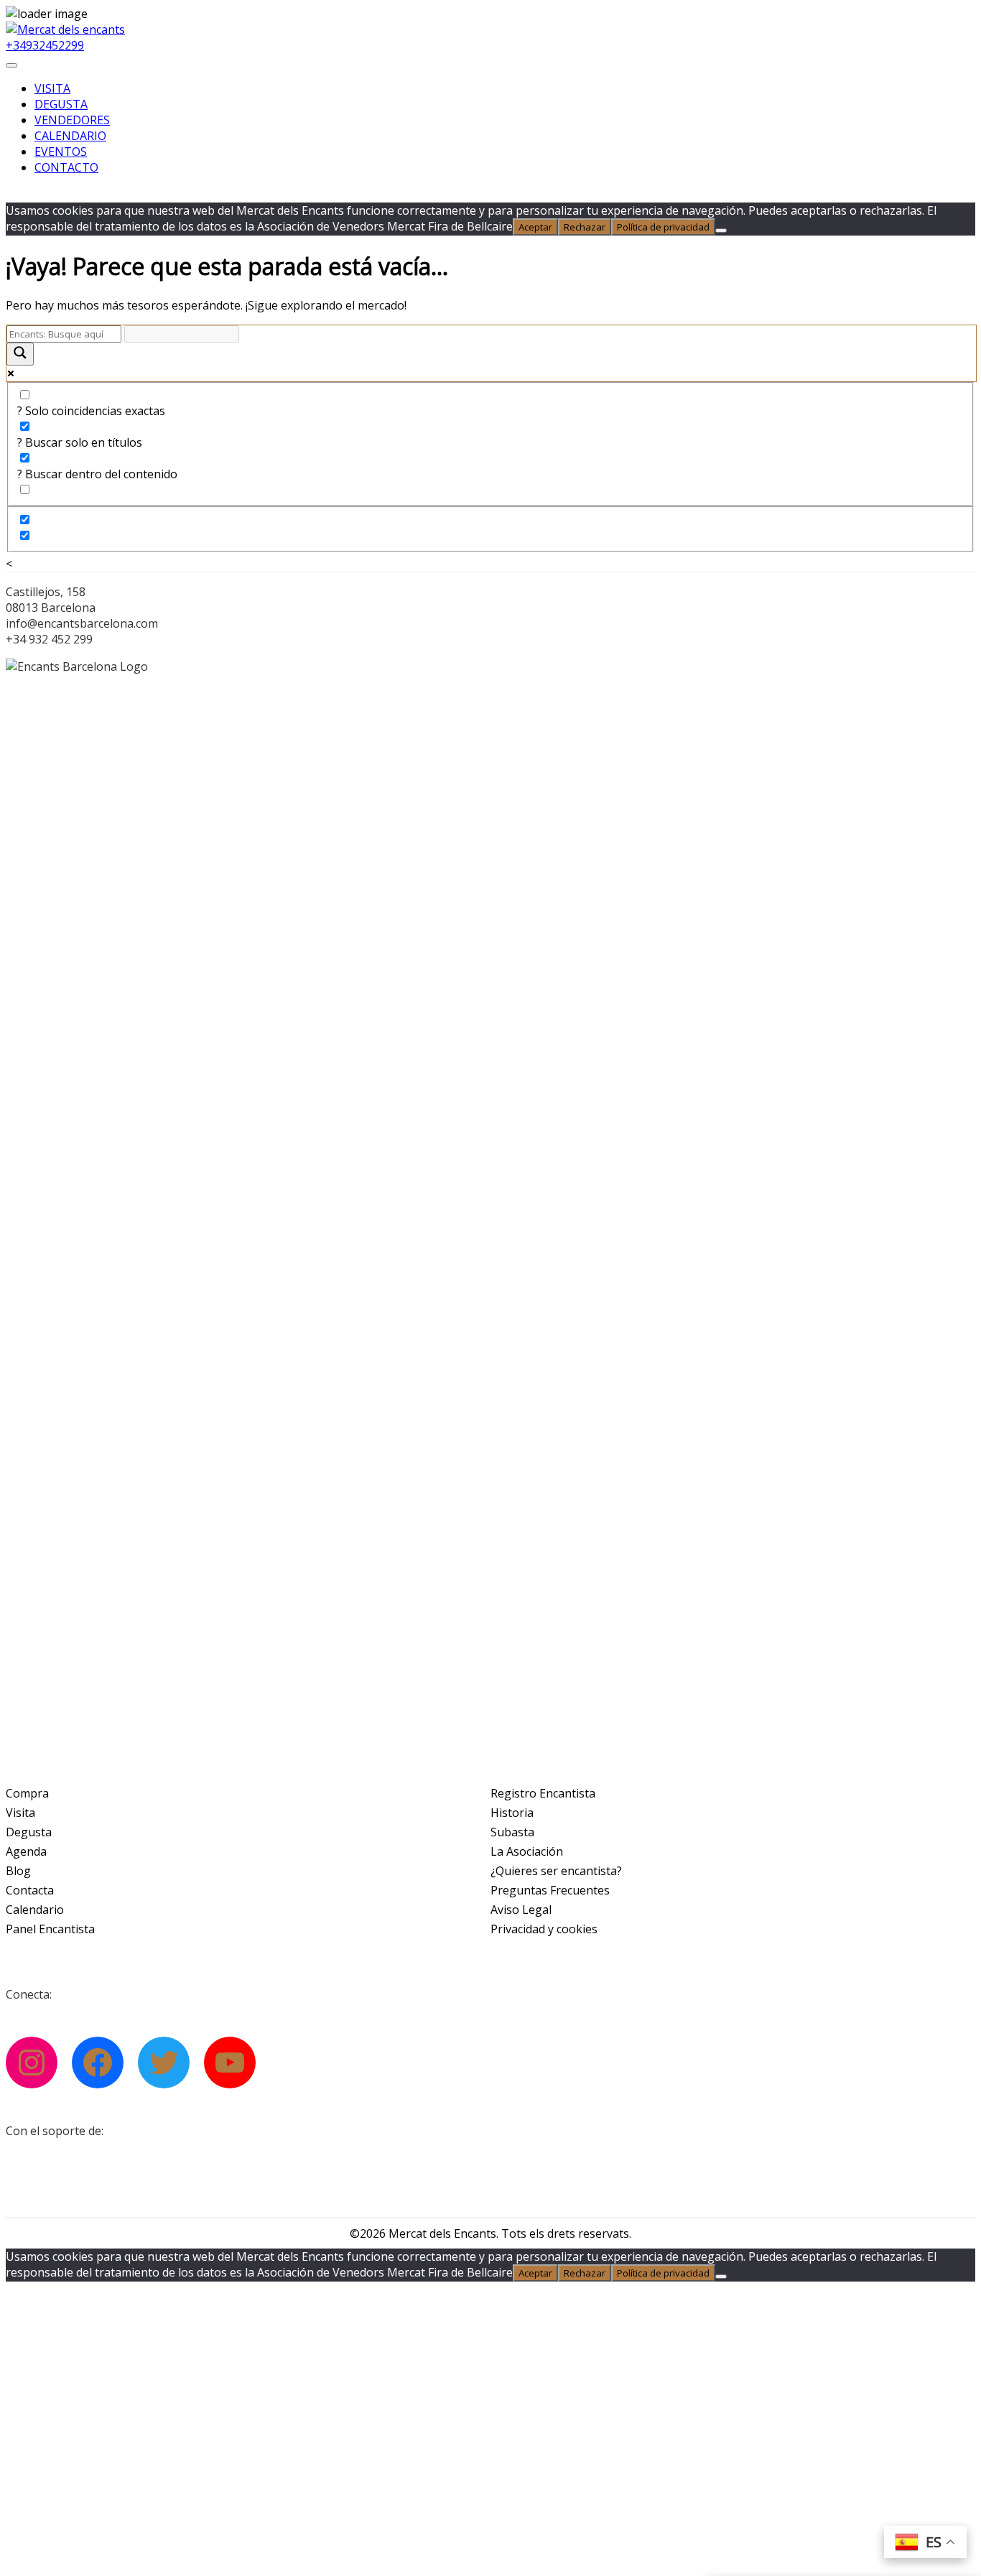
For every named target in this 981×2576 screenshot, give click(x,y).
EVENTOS (61, 152)
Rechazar (585, 227)
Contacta (30, 1890)
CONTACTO (66, 167)
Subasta (512, 1832)
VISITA (52, 88)
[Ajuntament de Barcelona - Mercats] (99, 2168)
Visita (20, 1813)
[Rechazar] (721, 231)
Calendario (35, 1910)
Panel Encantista (50, 1929)
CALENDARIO (70, 136)
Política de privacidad (663, 227)
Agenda (26, 1851)
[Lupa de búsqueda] (20, 354)
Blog (18, 1871)
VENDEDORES (72, 120)
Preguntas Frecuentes (550, 1890)
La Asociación (527, 1851)
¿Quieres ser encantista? (556, 1871)
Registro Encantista (543, 1793)
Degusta (29, 1832)
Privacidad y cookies (544, 1929)
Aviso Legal (521, 1910)
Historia (512, 1813)
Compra (27, 1793)
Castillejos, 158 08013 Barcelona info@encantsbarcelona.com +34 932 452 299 (82, 615)
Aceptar (535, 227)
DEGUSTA (61, 104)
